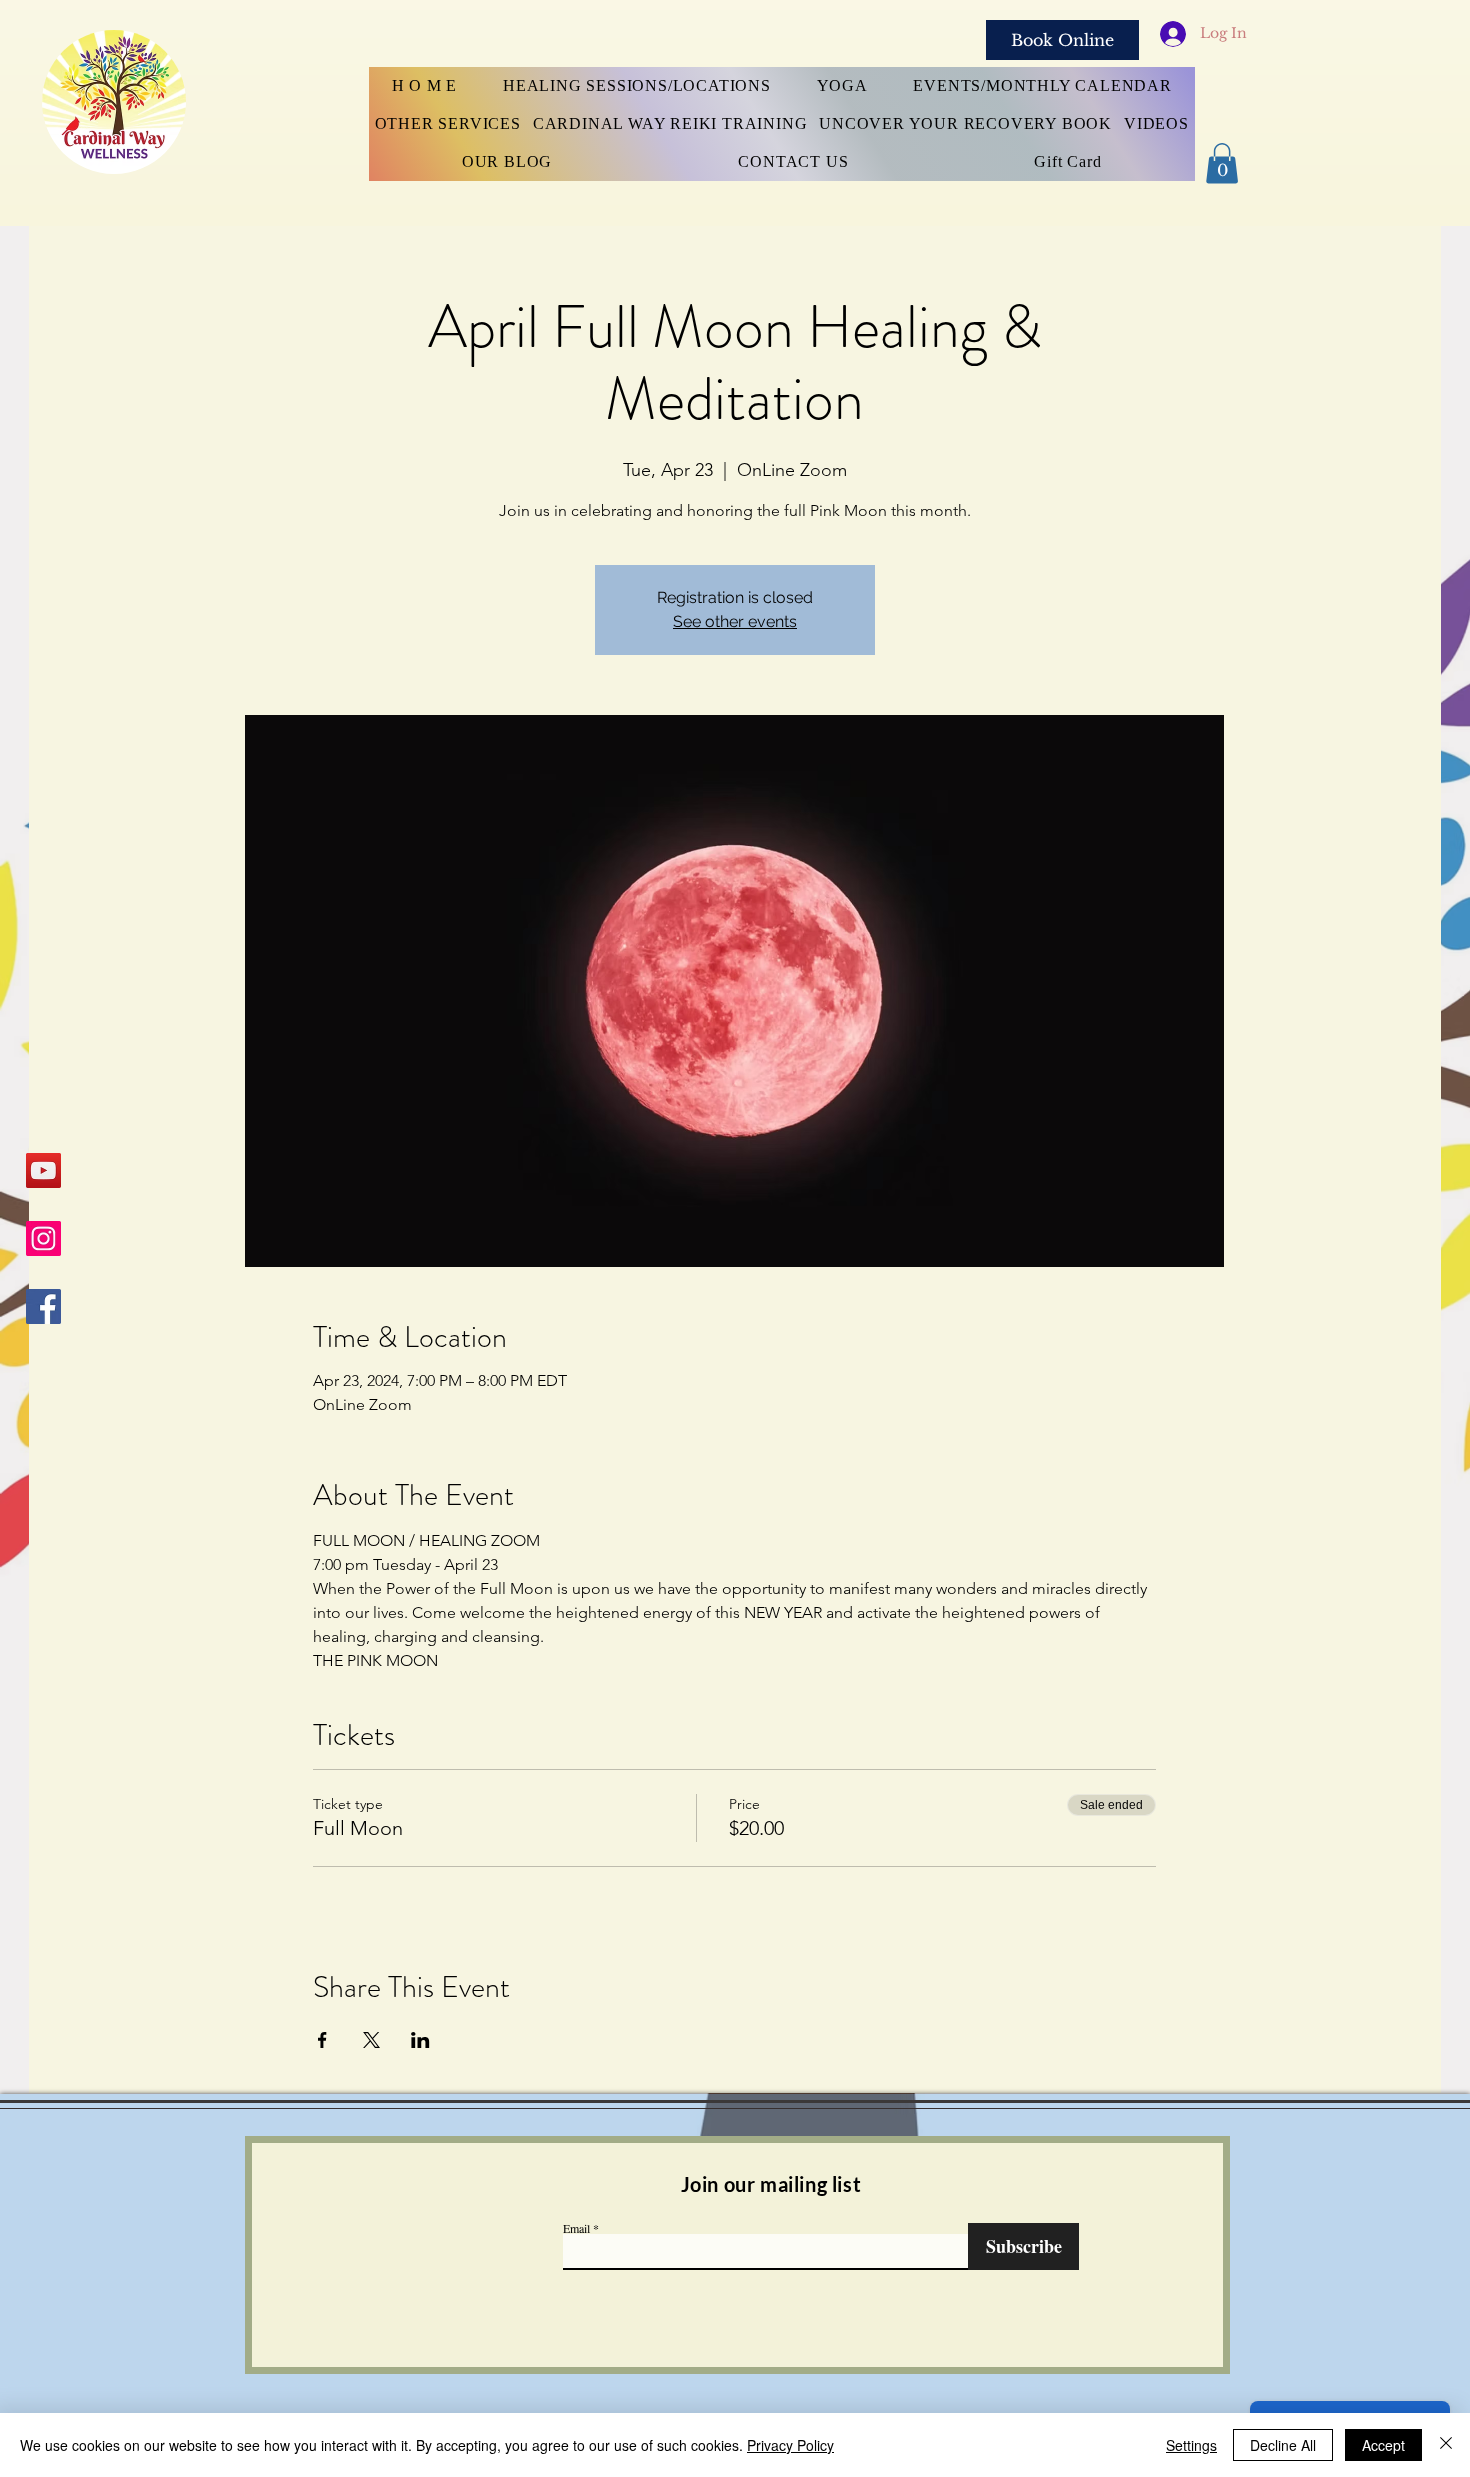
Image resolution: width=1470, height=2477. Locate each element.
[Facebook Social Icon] (43, 1306)
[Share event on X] (371, 2040)
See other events (735, 621)
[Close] (1446, 2445)
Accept (1383, 2445)
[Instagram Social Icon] (43, 1238)
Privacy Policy (790, 2445)
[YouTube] (43, 1170)
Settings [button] (1191, 2445)
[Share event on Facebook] (322, 2040)
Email (576, 2228)
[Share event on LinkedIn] (420, 2040)
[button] (1222, 163)
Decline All (1283, 2445)
